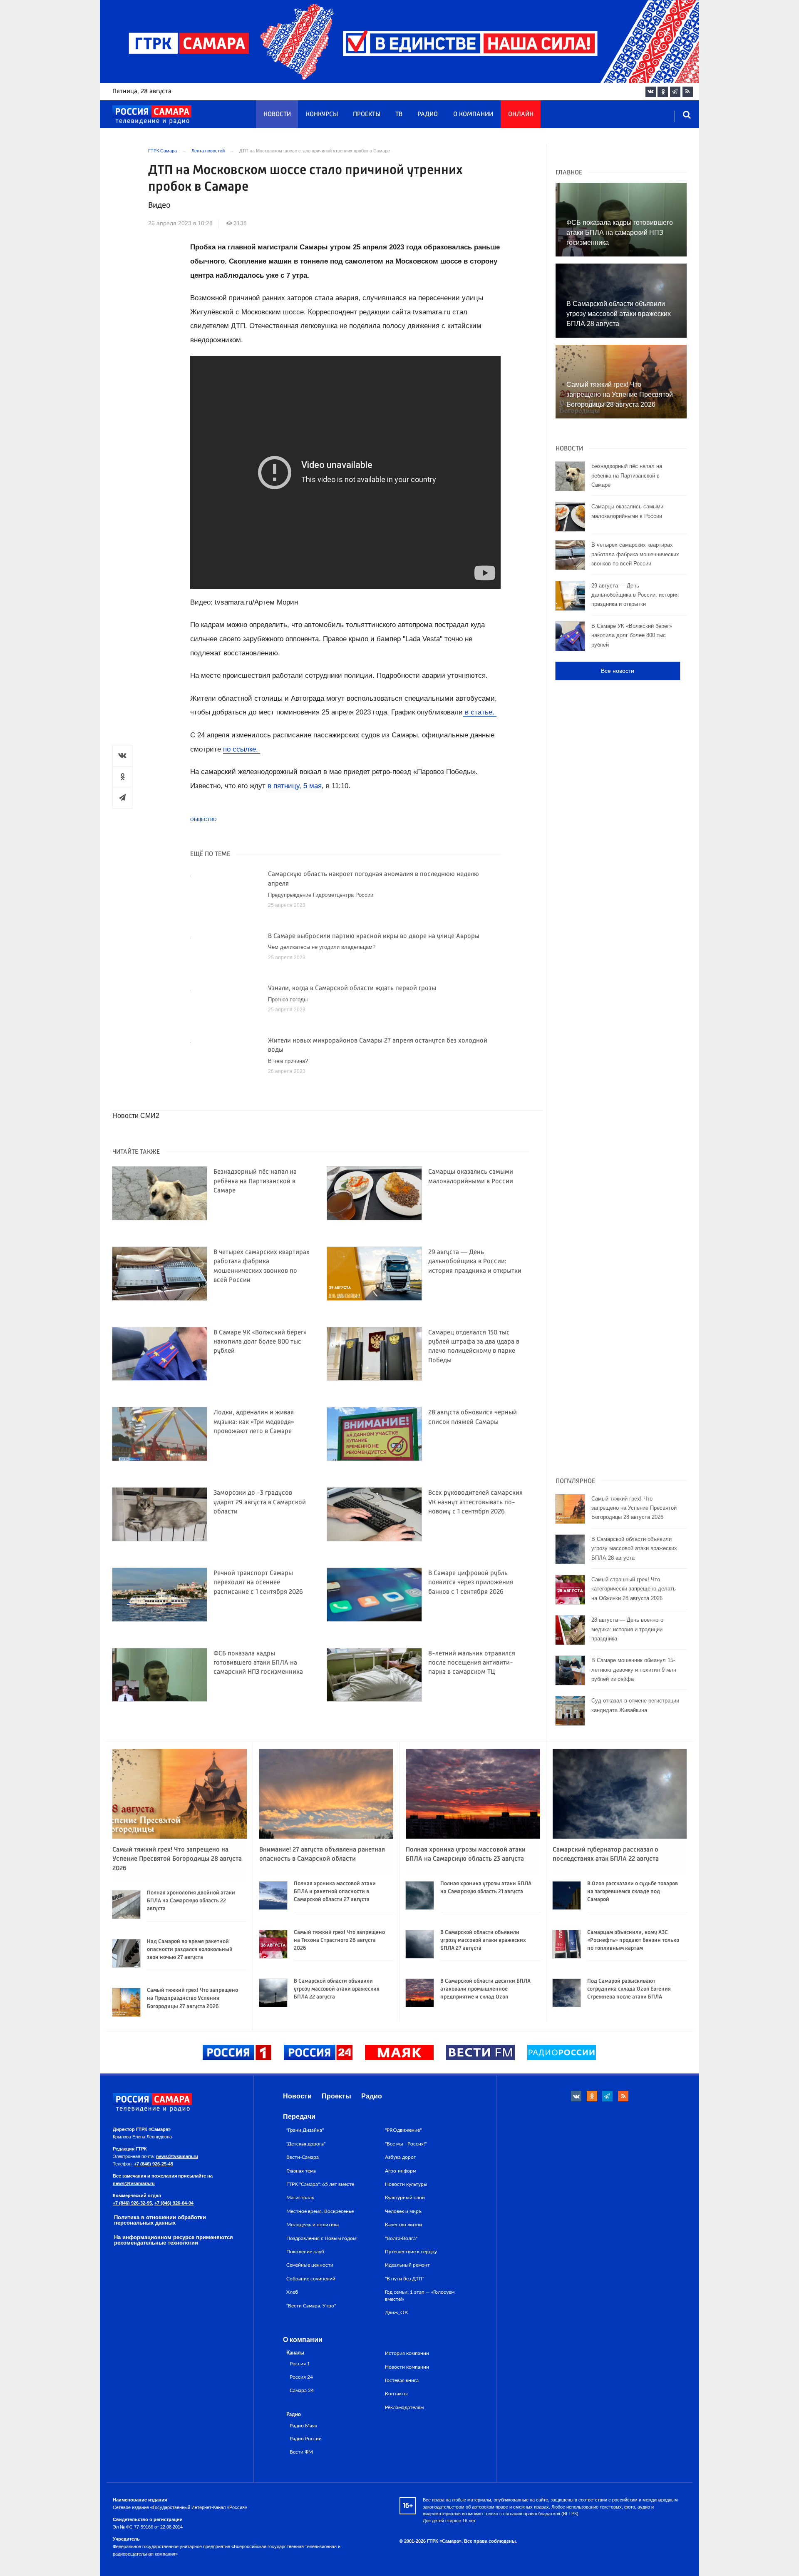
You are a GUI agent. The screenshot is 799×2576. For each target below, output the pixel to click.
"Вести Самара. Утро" (311, 2306)
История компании (407, 2353)
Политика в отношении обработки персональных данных (160, 2220)
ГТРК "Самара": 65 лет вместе (320, 2184)
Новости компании (407, 2367)
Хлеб (292, 2292)
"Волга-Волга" (401, 2238)
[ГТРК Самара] (152, 115)
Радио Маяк (303, 2426)
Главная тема (301, 2171)
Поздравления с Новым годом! (322, 2238)
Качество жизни (403, 2225)
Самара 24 (302, 2391)
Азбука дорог (400, 2157)
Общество (203, 819)
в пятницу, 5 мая (295, 786)
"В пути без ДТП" (404, 2279)
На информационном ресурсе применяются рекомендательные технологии (174, 2240)
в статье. (480, 712)
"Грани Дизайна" (305, 2130)
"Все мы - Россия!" (406, 2144)
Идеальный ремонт (407, 2265)
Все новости (618, 671)
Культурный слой (405, 2198)
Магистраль (300, 2198)
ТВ (399, 114)
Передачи (299, 2117)
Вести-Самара (303, 2157)
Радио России (306, 2439)
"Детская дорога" (306, 2144)
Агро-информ (401, 2171)
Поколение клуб (305, 2252)
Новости (277, 114)
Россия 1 (300, 2364)
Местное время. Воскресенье (320, 2211)
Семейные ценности (310, 2265)
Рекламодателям (404, 2407)
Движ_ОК (396, 2312)
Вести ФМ (301, 2452)
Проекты (367, 114)
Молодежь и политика (313, 2225)
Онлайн (521, 114)
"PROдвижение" (403, 2130)
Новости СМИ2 (136, 1116)
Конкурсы (322, 114)
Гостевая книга (402, 2380)
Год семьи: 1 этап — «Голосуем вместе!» (420, 2295)
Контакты (396, 2394)
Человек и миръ (403, 2211)
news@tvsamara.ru (177, 2156)
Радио (428, 114)
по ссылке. (242, 749)
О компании (473, 114)
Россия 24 (301, 2377)
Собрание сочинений (311, 2279)
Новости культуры (406, 2184)
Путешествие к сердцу (411, 2252)
